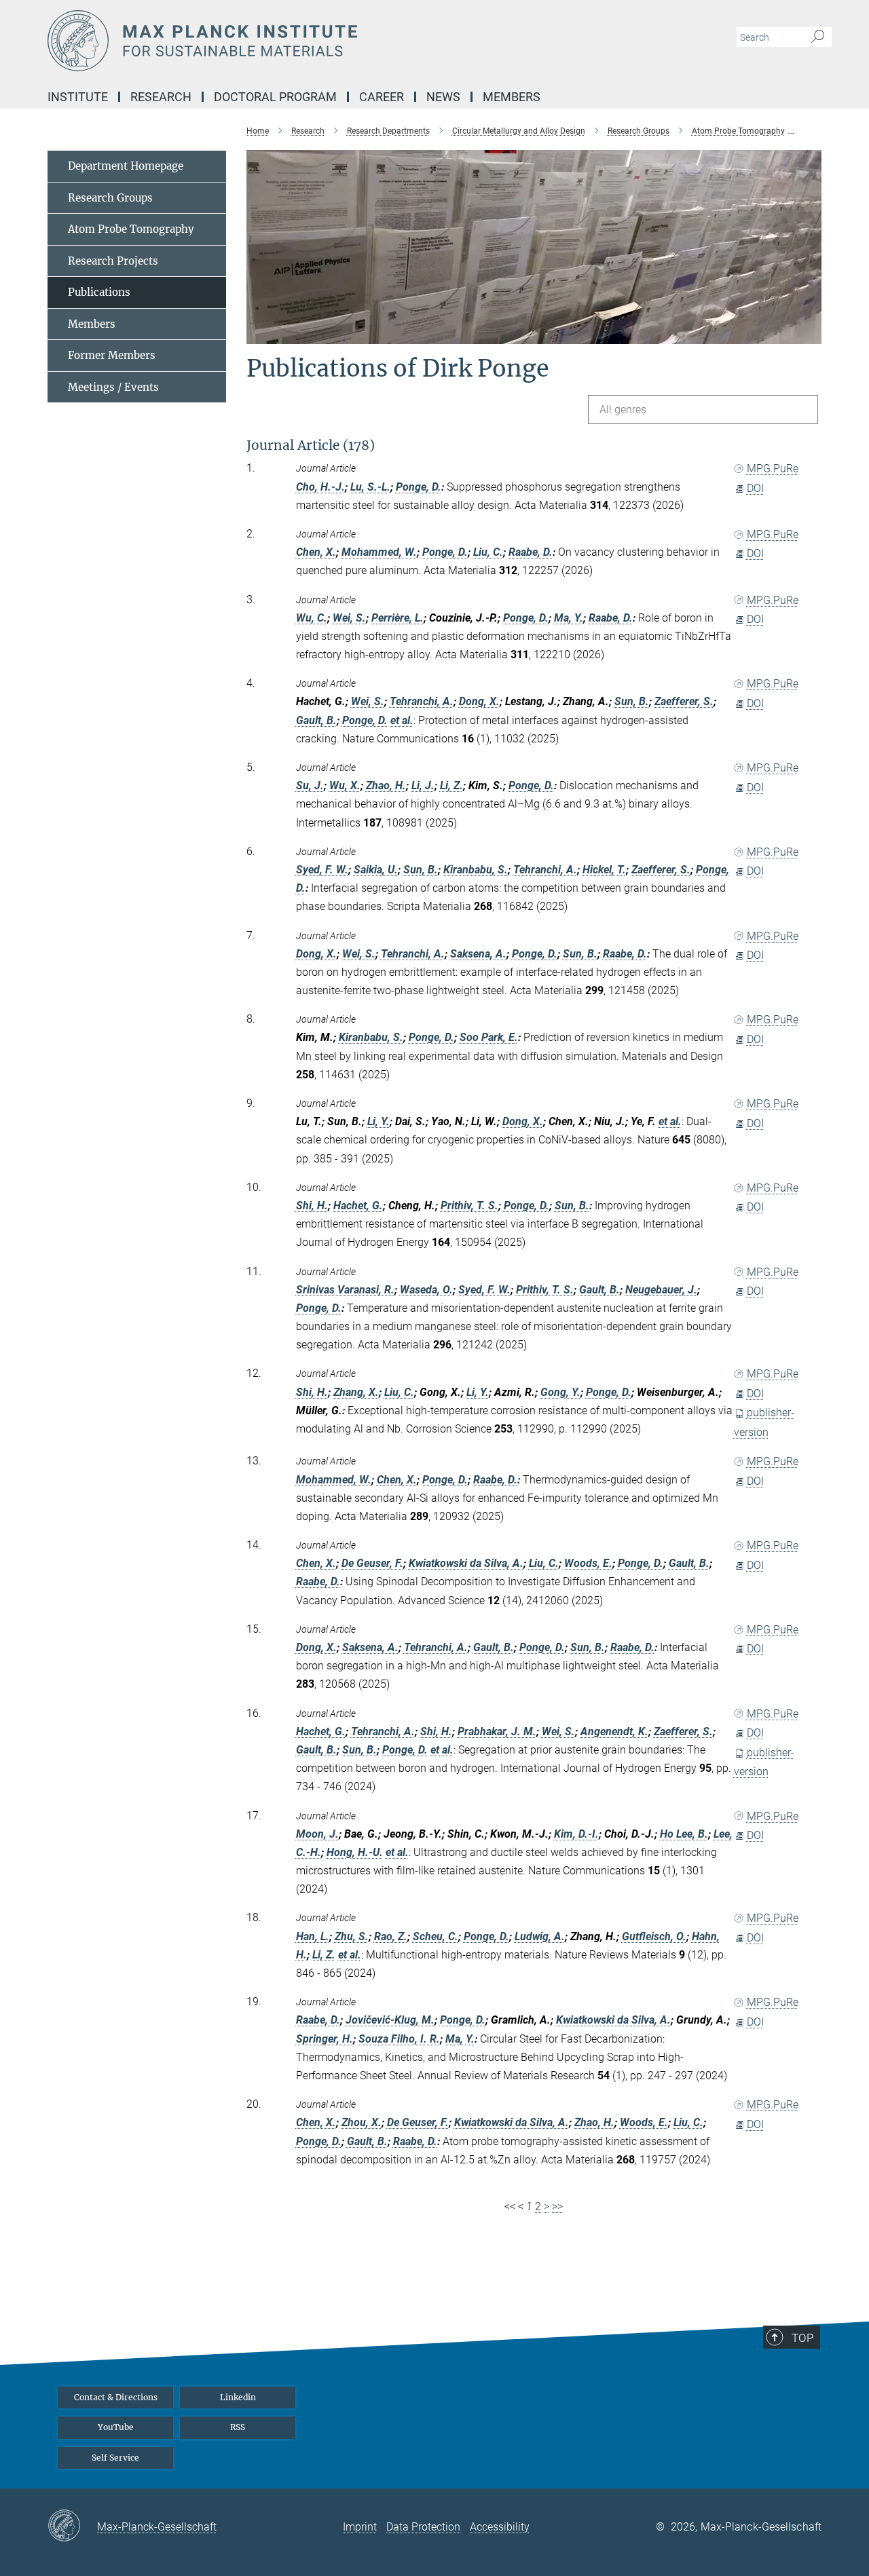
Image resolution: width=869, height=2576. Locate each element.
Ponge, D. (419, 487)
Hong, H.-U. (355, 1852)
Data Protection (423, 2527)
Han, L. (313, 1936)
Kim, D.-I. (576, 1834)
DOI (755, 488)
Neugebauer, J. (661, 1290)
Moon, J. (317, 1834)
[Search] (818, 37)
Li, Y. (378, 1121)
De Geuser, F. (372, 1563)
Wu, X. (345, 785)
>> (557, 2206)
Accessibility (500, 2527)
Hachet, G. (358, 1206)
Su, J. (310, 785)
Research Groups (110, 198)
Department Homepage (126, 166)
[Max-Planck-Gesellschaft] (72, 2526)
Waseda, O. (426, 1290)
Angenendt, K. (614, 1731)
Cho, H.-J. (320, 487)
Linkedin (238, 2397)
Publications (99, 292)
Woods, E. (588, 1563)
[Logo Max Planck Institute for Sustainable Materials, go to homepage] (302, 41)
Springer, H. (325, 2039)
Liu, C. (488, 552)
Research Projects (113, 261)
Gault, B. (316, 720)
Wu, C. (312, 618)
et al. (402, 720)
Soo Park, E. (489, 1037)
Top (802, 2338)
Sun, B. (632, 701)
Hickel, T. (604, 870)
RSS (238, 2427)
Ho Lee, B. (684, 1834)
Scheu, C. (436, 1936)
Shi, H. (312, 1206)
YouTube (116, 2427)
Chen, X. (316, 552)
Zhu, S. (352, 1936)
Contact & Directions (116, 2397)
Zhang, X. (356, 1392)
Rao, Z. (391, 1936)
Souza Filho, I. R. (399, 2039)
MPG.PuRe (773, 469)
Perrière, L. (397, 618)
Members (92, 324)
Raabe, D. (531, 552)
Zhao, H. (386, 785)
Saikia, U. (376, 870)
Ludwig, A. (540, 1936)
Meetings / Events (113, 387)
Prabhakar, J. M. (497, 1731)
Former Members (112, 355)
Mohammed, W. (379, 552)
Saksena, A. (478, 954)
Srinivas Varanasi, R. (345, 1290)
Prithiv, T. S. (469, 1206)
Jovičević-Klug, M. (390, 2020)
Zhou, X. (362, 2122)
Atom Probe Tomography (131, 229)
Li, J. (423, 785)
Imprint (360, 2527)
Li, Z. (451, 785)
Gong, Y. (560, 1392)
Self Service (115, 2458)
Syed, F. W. (322, 870)
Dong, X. (479, 701)
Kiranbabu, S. (476, 870)
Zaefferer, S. (684, 701)
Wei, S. (349, 618)
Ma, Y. (569, 618)
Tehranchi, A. (422, 701)
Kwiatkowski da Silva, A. (466, 1563)
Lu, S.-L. (370, 487)
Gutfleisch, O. (654, 1936)
